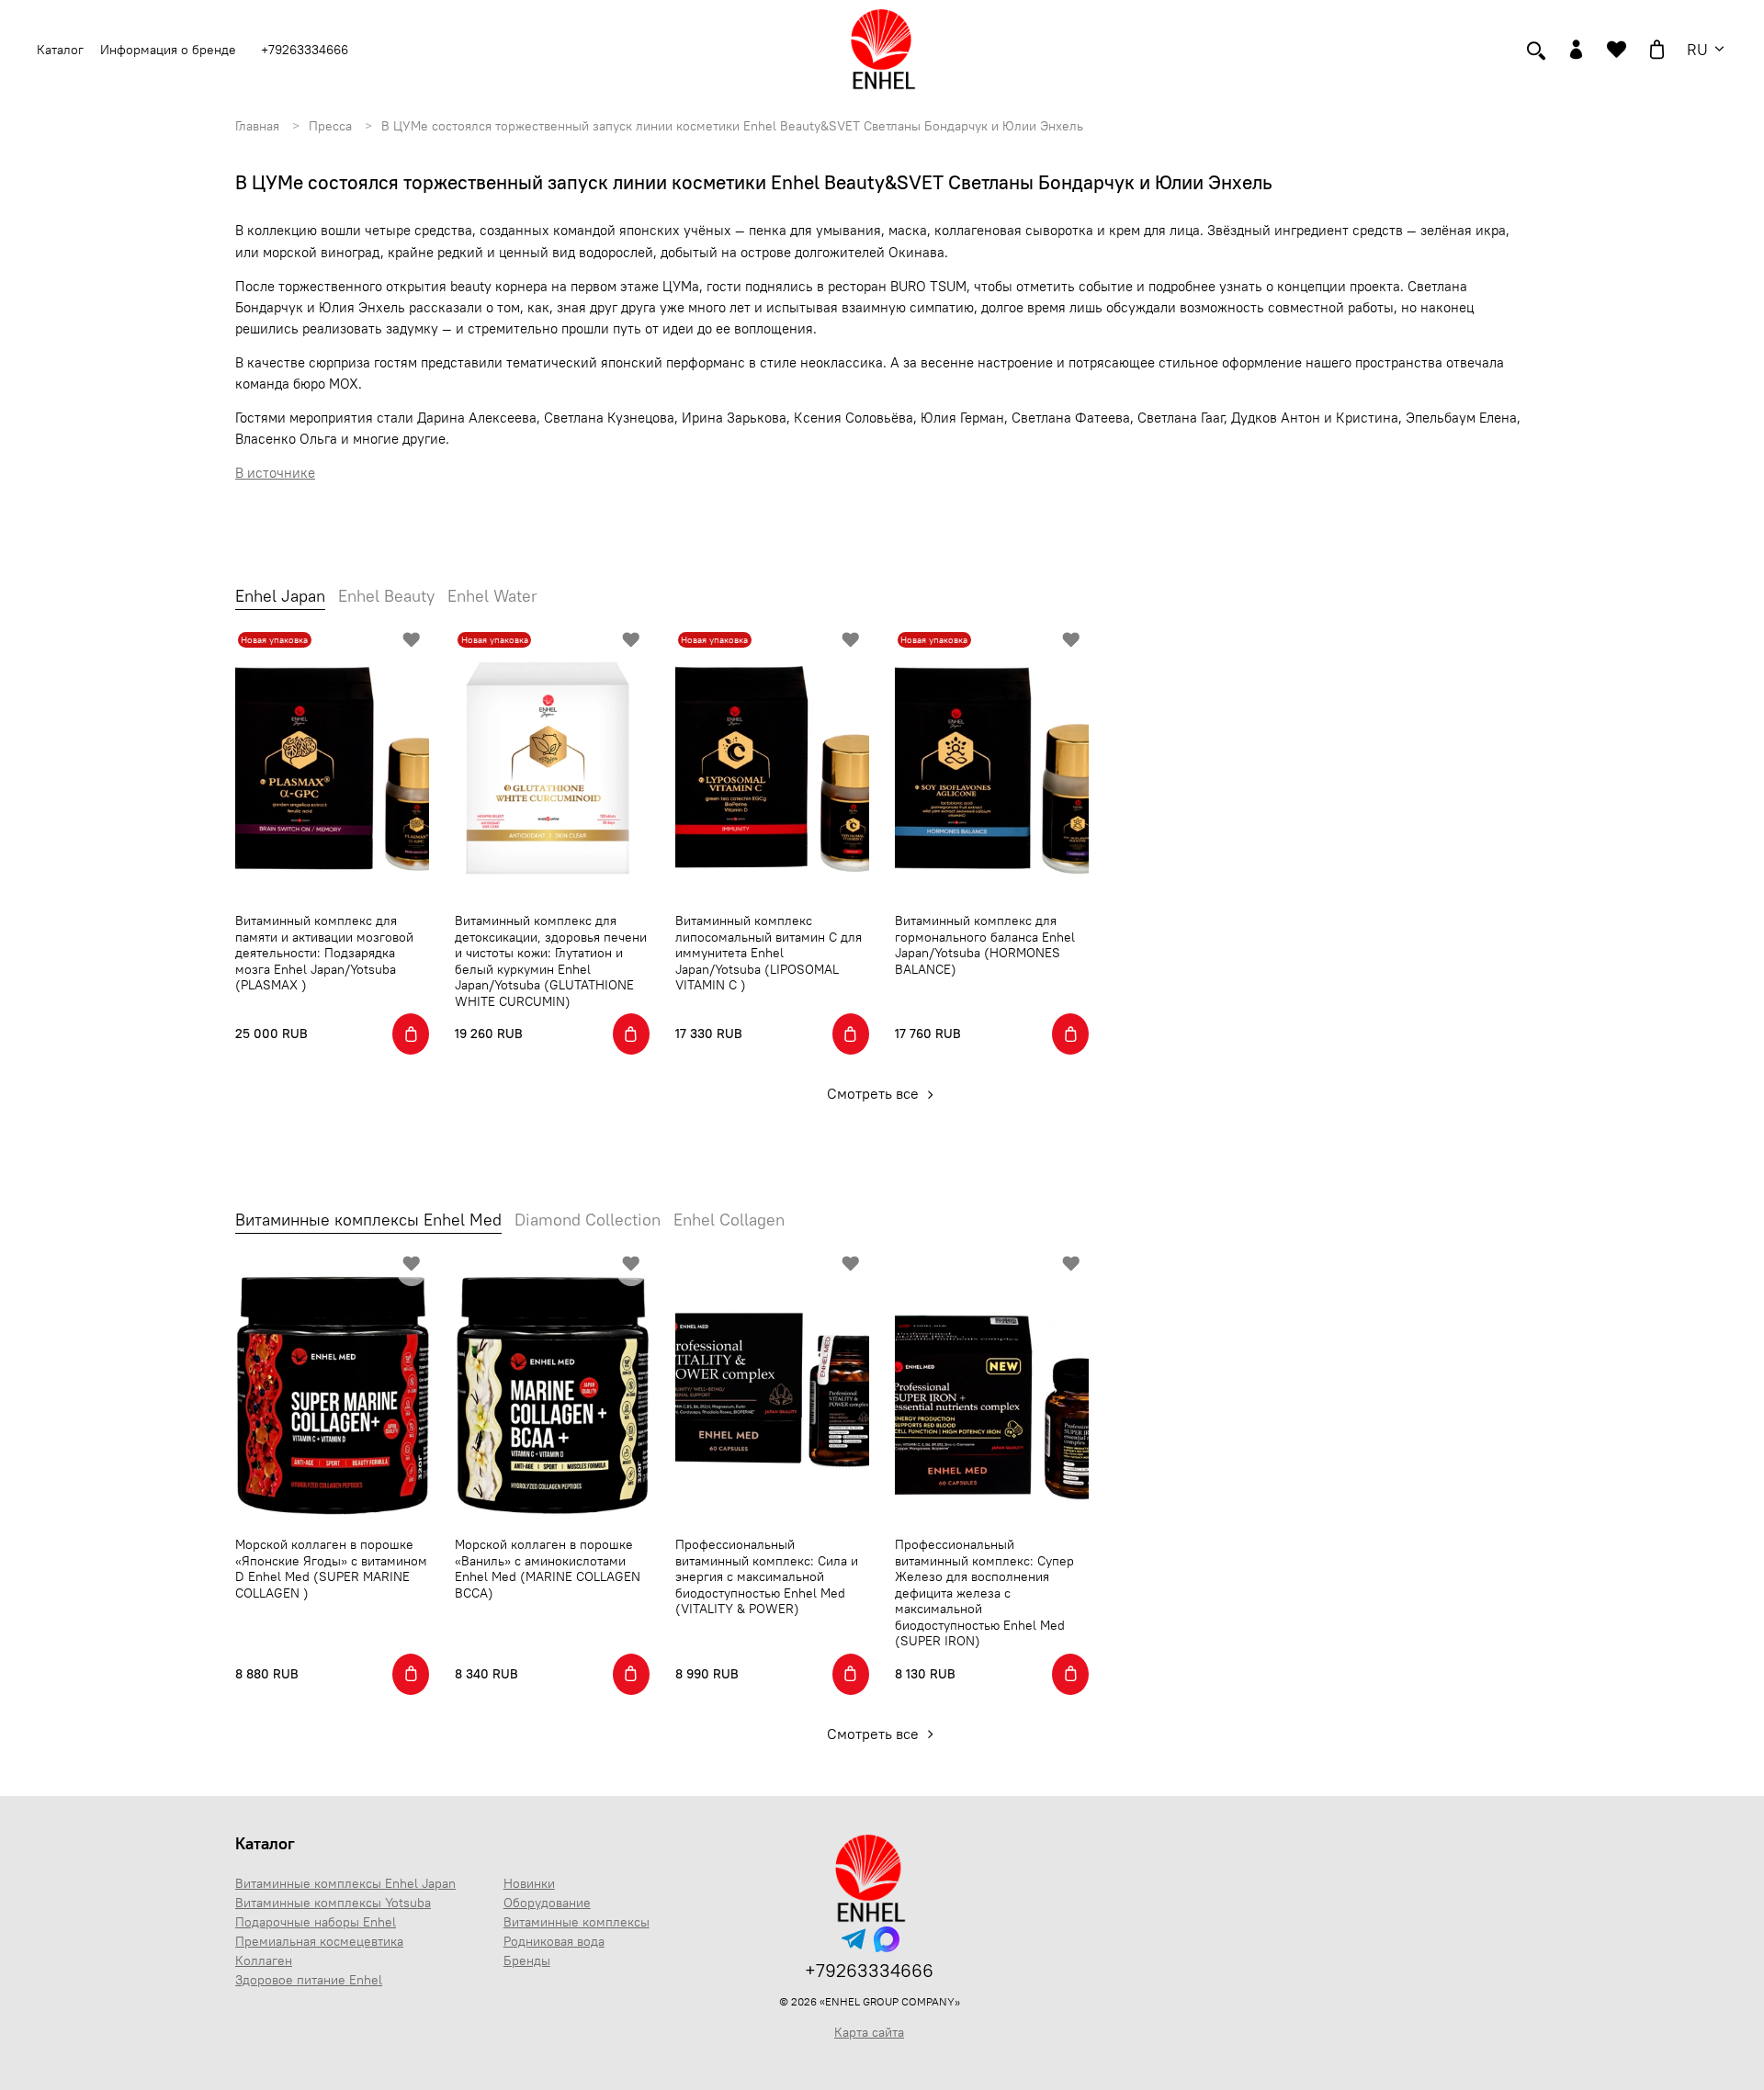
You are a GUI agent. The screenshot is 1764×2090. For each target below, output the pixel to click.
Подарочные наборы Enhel (316, 1922)
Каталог (265, 1843)
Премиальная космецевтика (319, 1941)
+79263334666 (305, 50)
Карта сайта (869, 2032)
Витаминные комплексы (577, 1922)
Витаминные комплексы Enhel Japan (345, 1883)
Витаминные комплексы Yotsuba (333, 1903)
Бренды (527, 1960)
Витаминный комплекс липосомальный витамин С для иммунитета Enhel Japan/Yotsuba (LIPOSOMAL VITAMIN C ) (769, 953)
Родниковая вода (554, 1941)
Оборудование (547, 1903)
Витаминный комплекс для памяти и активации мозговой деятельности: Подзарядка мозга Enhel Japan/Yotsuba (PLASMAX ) (324, 953)
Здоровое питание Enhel (309, 1980)
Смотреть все (875, 1093)
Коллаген (264, 1960)
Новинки (529, 1883)
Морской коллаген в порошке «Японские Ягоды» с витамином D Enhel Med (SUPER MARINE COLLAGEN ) (331, 1569)
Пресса (330, 126)
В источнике (275, 473)
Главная (257, 126)
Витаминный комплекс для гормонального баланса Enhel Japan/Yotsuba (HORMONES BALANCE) (985, 945)
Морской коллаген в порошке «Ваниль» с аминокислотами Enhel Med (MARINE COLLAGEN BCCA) (548, 1569)
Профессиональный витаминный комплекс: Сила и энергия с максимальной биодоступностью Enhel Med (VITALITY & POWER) (767, 1576)
